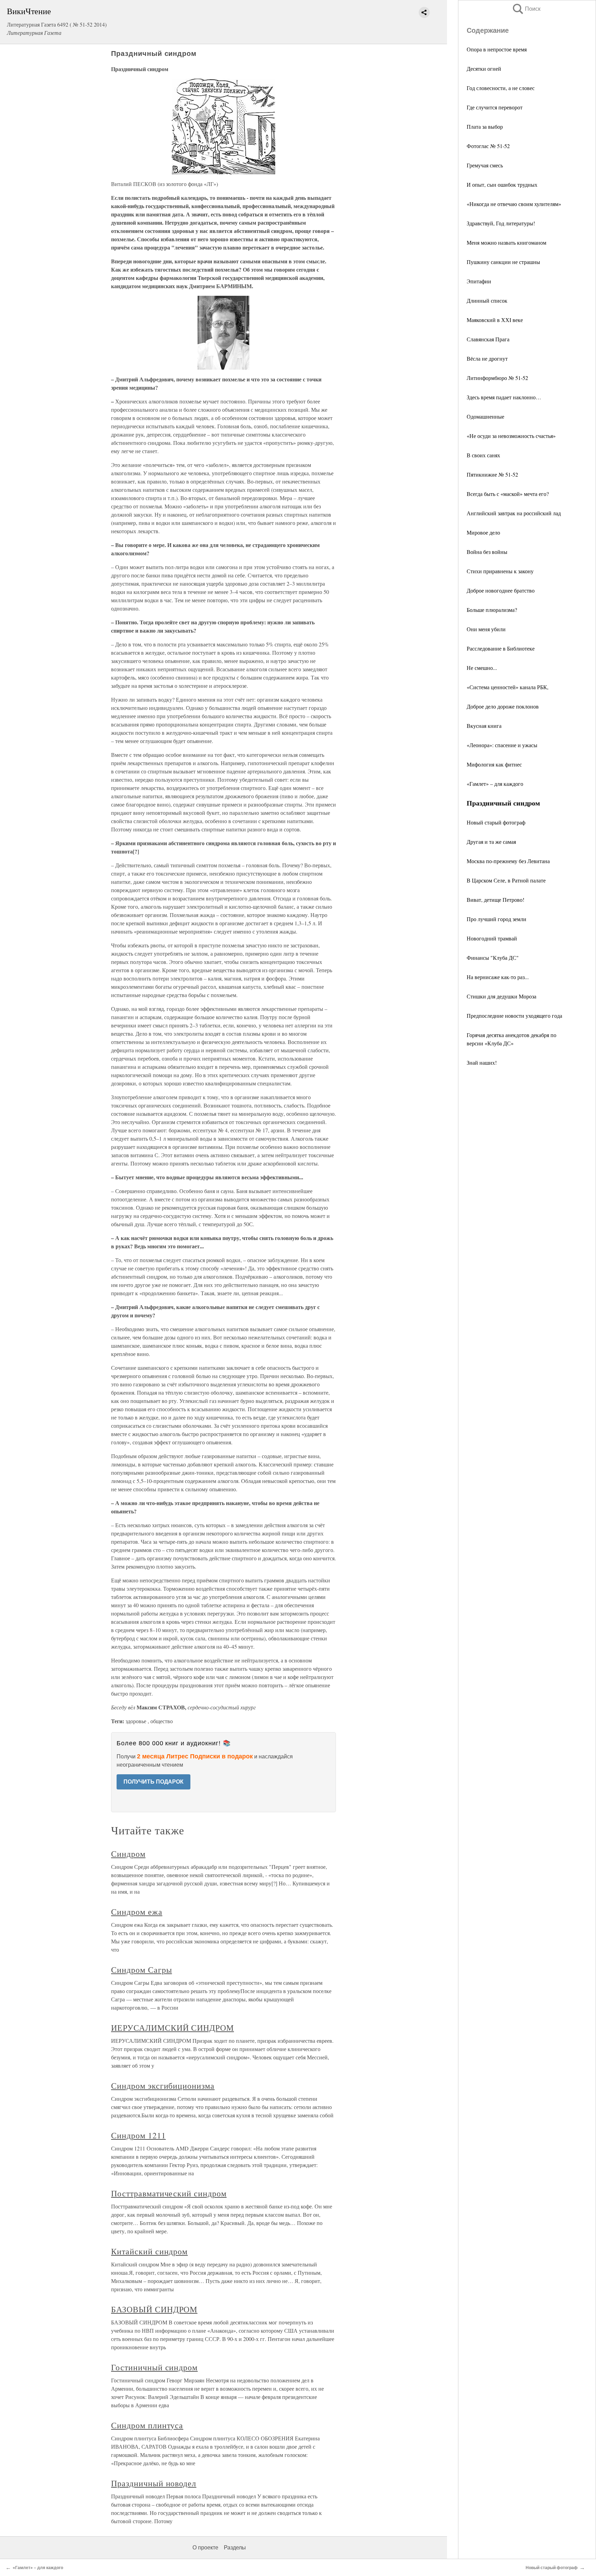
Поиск (526, 9)
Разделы (235, 2548)
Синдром (128, 1854)
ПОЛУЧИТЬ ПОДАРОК (153, 1782)
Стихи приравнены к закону (500, 571)
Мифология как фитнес (494, 764)
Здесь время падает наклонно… (504, 397)
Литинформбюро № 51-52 (497, 378)
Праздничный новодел (154, 2483)
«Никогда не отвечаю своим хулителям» (514, 204)
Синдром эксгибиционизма (163, 2086)
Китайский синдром (149, 2251)
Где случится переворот (495, 107)
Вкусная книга (484, 726)
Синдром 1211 (138, 2135)
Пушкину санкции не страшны (503, 262)
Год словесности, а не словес (501, 88)
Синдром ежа (137, 1912)
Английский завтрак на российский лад (514, 513)
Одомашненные (485, 416)
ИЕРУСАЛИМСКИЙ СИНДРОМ (172, 2028)
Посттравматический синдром (169, 2193)
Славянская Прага (488, 339)
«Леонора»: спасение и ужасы (502, 745)
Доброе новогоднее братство (501, 590)
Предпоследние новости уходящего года (514, 1016)
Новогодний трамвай (492, 938)
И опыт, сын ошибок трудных (502, 184)
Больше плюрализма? (492, 610)
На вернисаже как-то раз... (498, 977)
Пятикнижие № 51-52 (492, 474)
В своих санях (483, 455)
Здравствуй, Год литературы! (501, 223)
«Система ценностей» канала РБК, (508, 687)
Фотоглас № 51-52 (488, 146)
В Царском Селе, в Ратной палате (506, 880)
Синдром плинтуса (147, 2425)
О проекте (205, 2548)
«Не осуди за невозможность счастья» (511, 436)
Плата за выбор (485, 126)
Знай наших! (482, 1062)
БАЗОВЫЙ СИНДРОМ (154, 2309)
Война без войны (487, 552)
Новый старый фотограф (496, 822)
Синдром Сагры (141, 1970)
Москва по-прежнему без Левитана (508, 861)
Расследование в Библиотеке (501, 648)
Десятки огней (484, 69)
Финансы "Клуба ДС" (493, 958)
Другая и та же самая (491, 842)
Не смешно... (482, 668)
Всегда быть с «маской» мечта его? (508, 494)
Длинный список (487, 300)
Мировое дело (483, 532)
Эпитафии (479, 281)
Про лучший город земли (496, 919)
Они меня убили (486, 629)
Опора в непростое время (497, 49)
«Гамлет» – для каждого (495, 784)
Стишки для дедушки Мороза (501, 996)
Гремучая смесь (485, 165)
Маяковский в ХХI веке (495, 320)
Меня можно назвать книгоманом (506, 242)
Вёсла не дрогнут (487, 358)
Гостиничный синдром (154, 2367)
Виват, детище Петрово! (495, 900)
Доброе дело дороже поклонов (503, 706)
